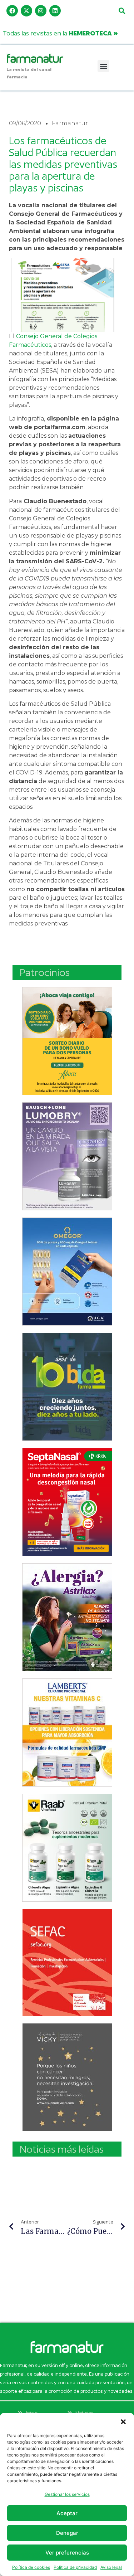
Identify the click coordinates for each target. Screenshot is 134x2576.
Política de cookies (31, 2567)
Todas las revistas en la (60, 33)
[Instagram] (41, 11)
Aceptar (67, 2513)
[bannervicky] (67, 2077)
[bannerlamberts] (67, 1041)
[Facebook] (12, 11)
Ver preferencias (67, 2553)
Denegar (67, 2533)
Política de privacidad (75, 2567)
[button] (123, 2422)
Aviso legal (111, 2567)
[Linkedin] (55, 11)
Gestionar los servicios (67, 2494)
